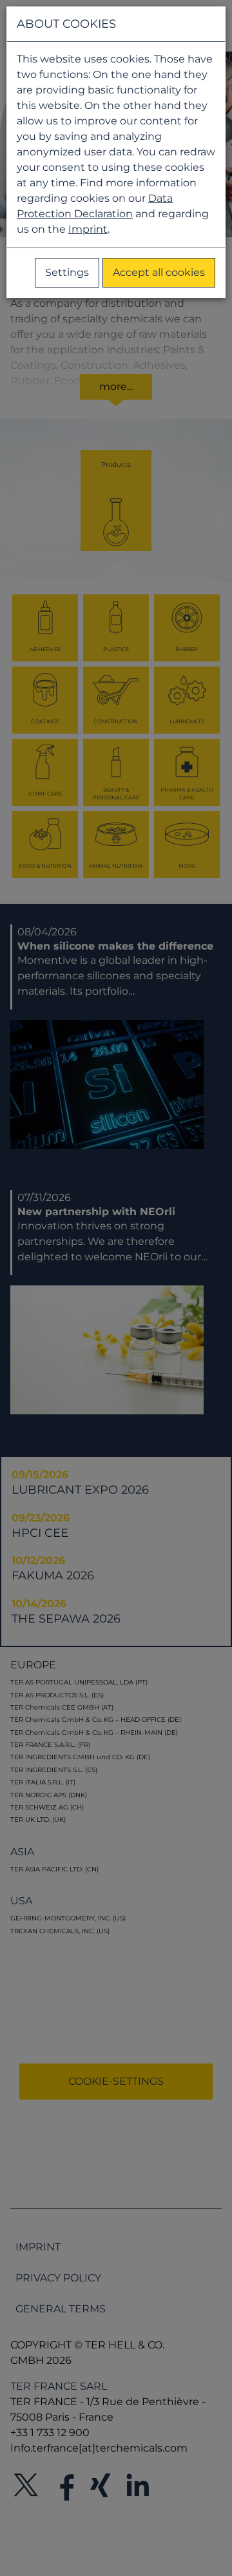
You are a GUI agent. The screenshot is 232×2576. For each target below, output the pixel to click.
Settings (67, 272)
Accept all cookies (159, 272)
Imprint (88, 229)
